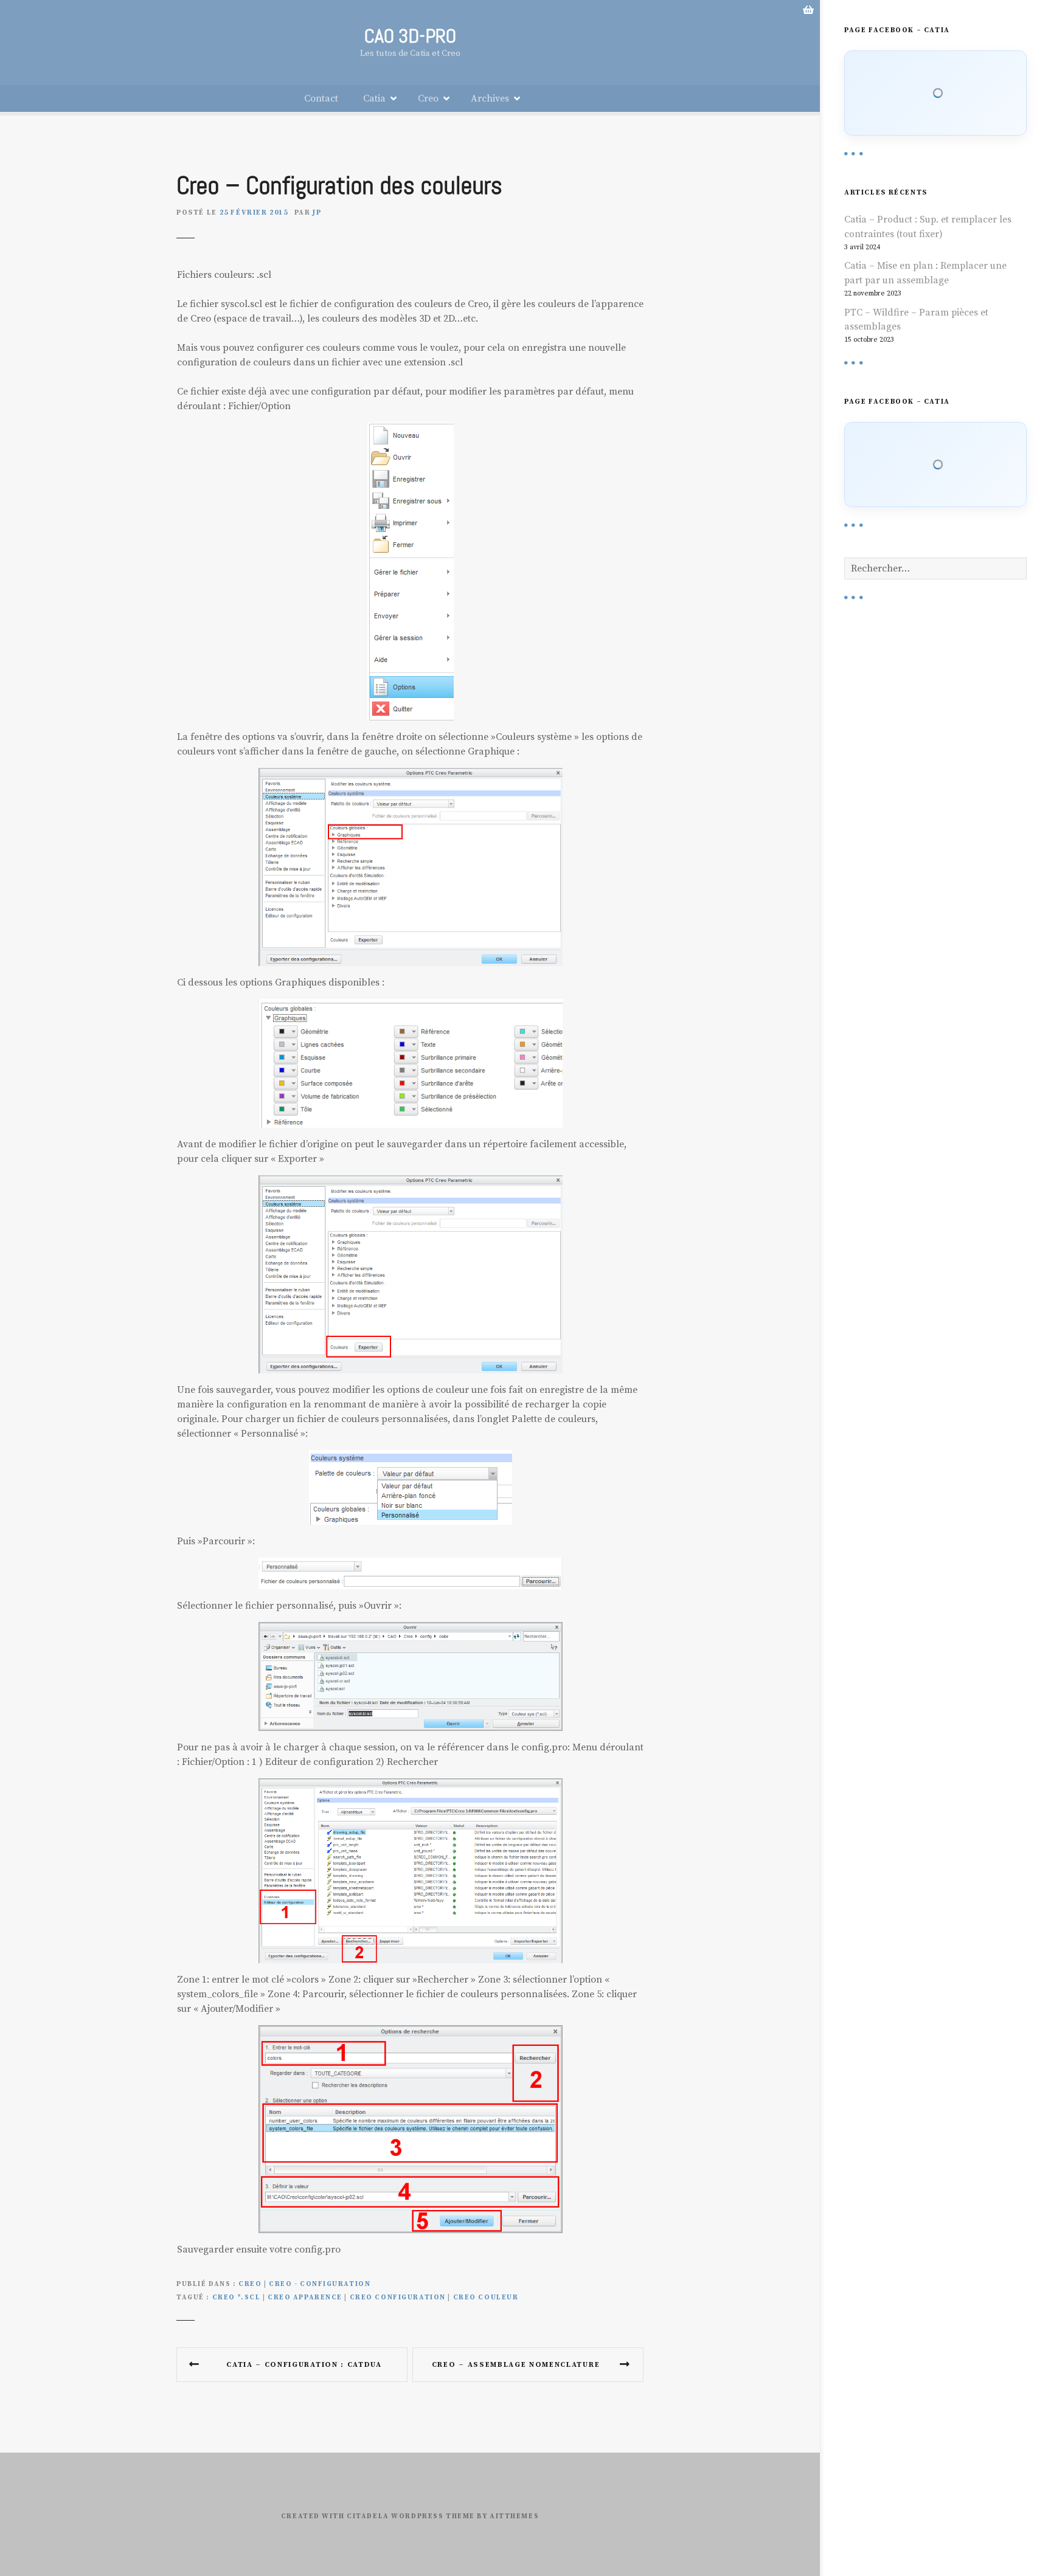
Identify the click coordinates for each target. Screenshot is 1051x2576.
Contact (321, 98)
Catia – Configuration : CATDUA (304, 2365)
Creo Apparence (305, 2298)
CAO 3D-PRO (410, 36)
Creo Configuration (398, 2298)
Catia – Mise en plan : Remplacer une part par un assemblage (925, 273)
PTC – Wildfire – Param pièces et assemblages (916, 320)
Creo (428, 98)
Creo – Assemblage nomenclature (516, 2365)
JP (317, 212)
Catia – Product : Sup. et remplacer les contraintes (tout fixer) (928, 227)
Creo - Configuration (320, 2284)
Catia (374, 98)
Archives (490, 98)
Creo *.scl (237, 2298)
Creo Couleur (486, 2298)
